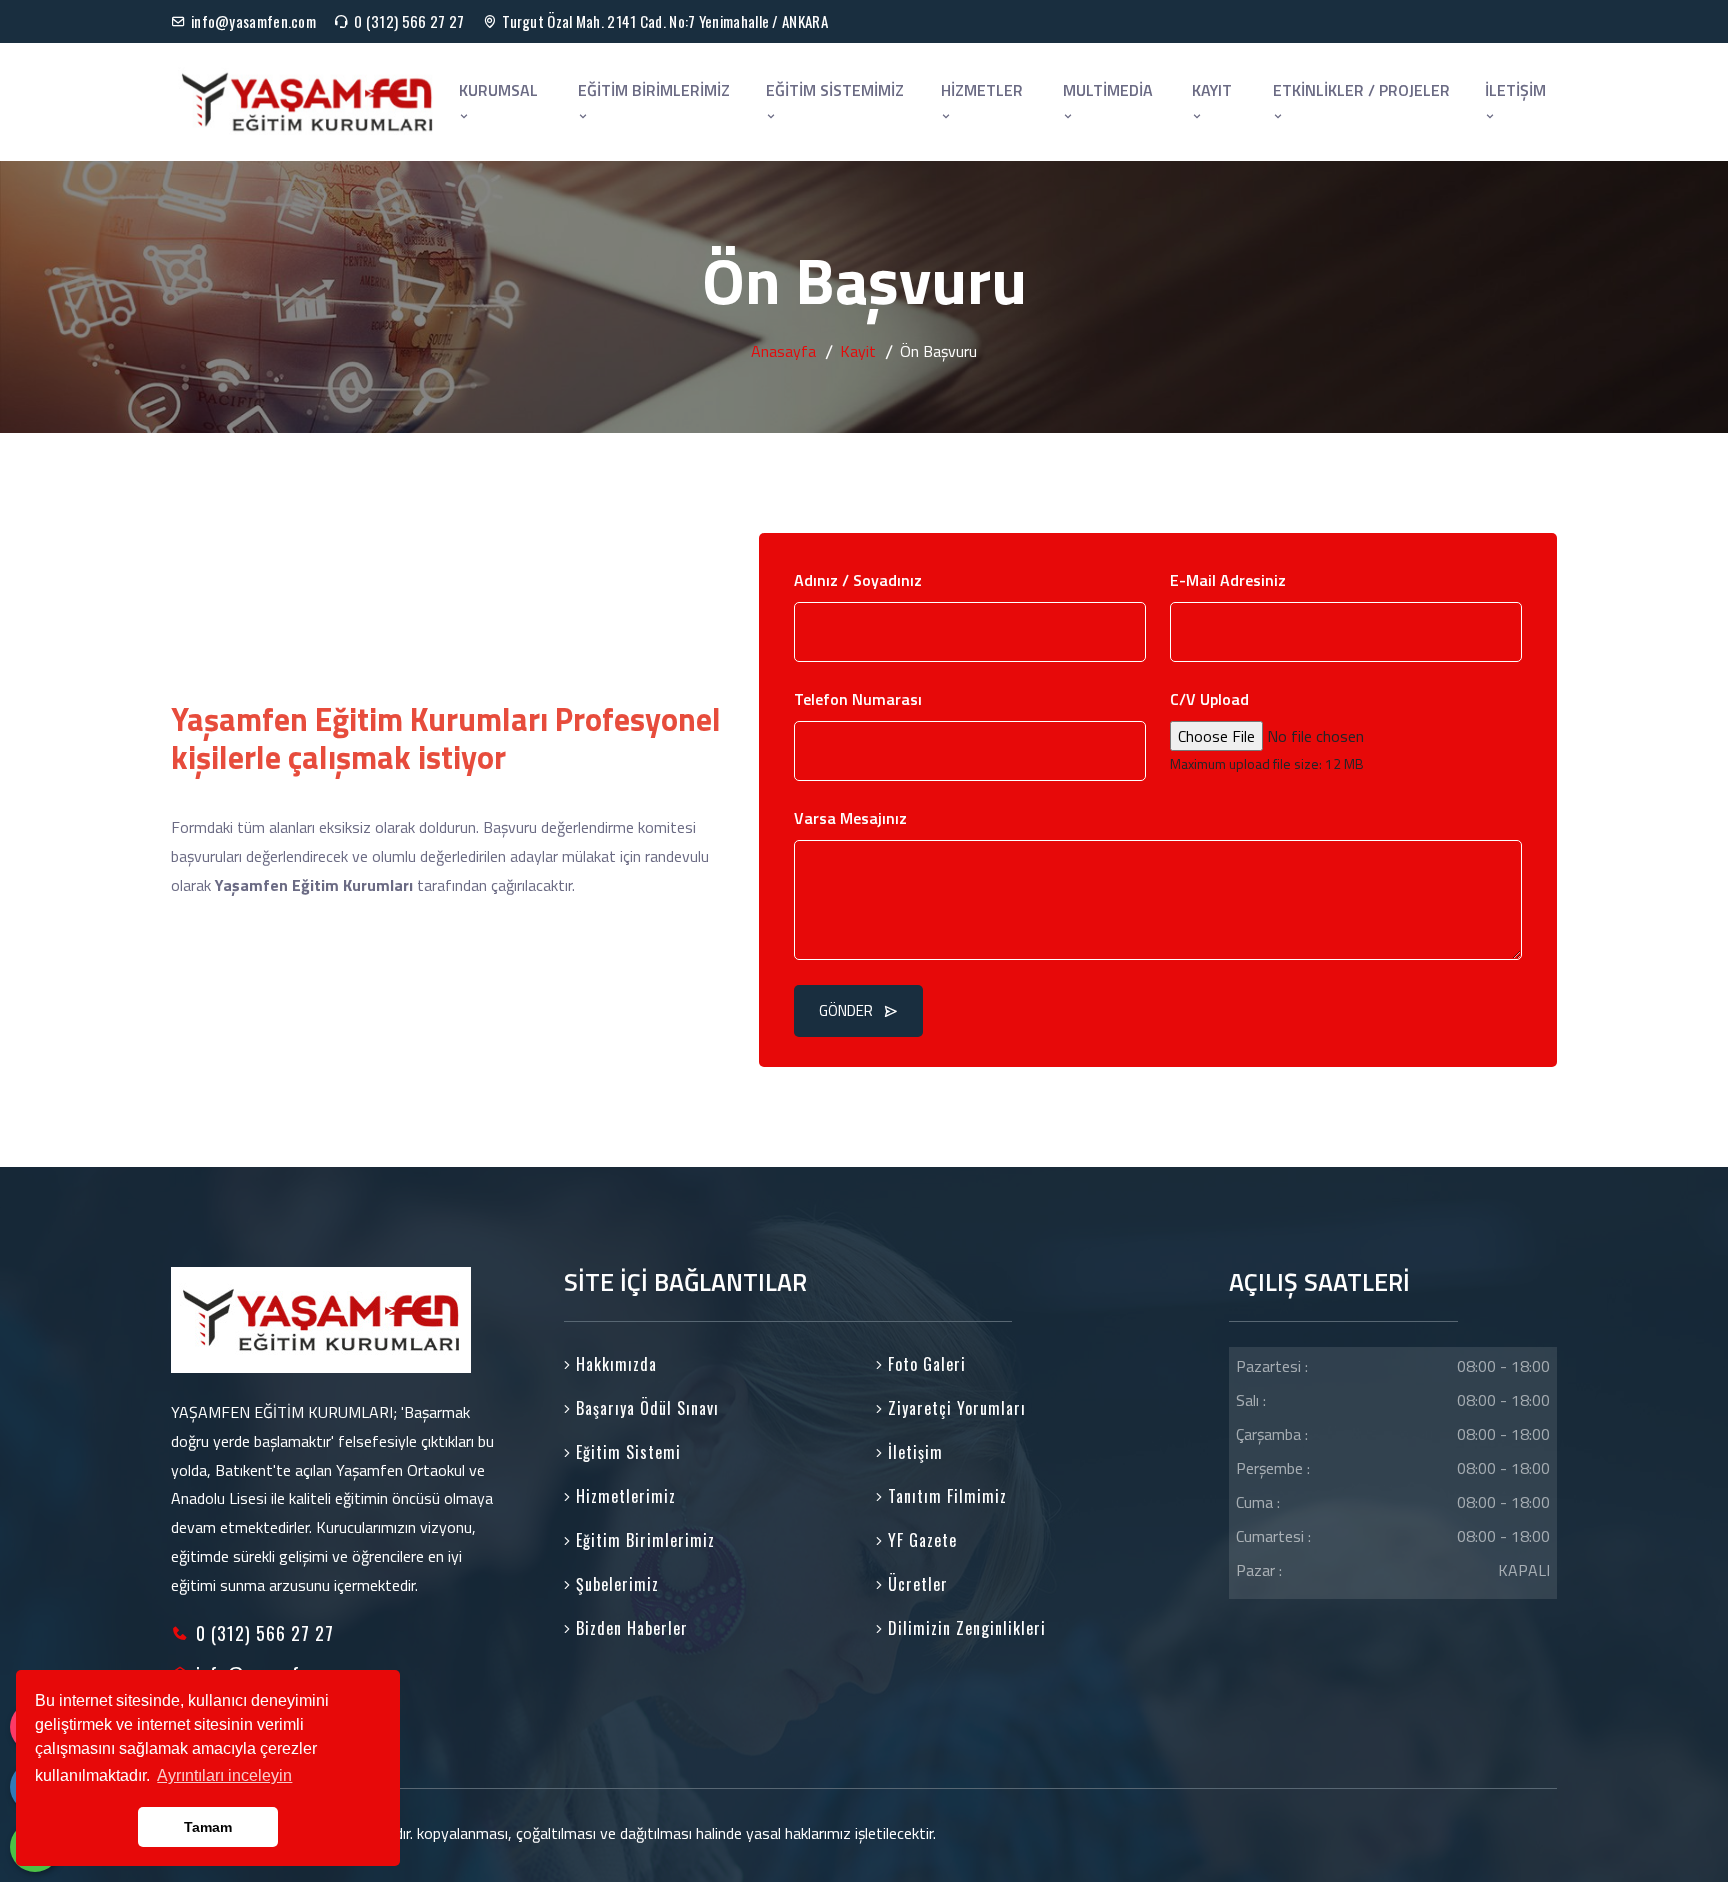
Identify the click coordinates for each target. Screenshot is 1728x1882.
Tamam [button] (208, 1827)
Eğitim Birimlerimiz (643, 1540)
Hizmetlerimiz (623, 1496)
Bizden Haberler (629, 1628)
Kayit (858, 351)
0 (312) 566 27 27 (409, 21)
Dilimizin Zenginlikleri (964, 1628)
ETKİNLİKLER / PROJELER (1361, 90)
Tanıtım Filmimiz (945, 1496)
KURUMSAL (498, 90)
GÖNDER (846, 1010)
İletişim (913, 1452)
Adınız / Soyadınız (858, 580)
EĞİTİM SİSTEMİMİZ (835, 90)
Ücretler (915, 1584)
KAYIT (1212, 90)
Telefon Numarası (858, 699)
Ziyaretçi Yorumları (954, 1408)
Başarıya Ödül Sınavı (645, 1408)
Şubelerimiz (615, 1584)
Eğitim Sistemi (626, 1452)
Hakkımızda (614, 1364)
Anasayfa (783, 351)
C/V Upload (1209, 699)
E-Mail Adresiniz (1228, 580)
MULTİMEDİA (1108, 90)
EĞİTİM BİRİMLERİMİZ (654, 90)
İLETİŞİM (1515, 90)
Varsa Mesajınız (850, 818)
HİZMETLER (982, 90)
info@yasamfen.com (253, 21)
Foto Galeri (924, 1364)
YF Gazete (920, 1540)
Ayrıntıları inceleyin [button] (224, 1775)
